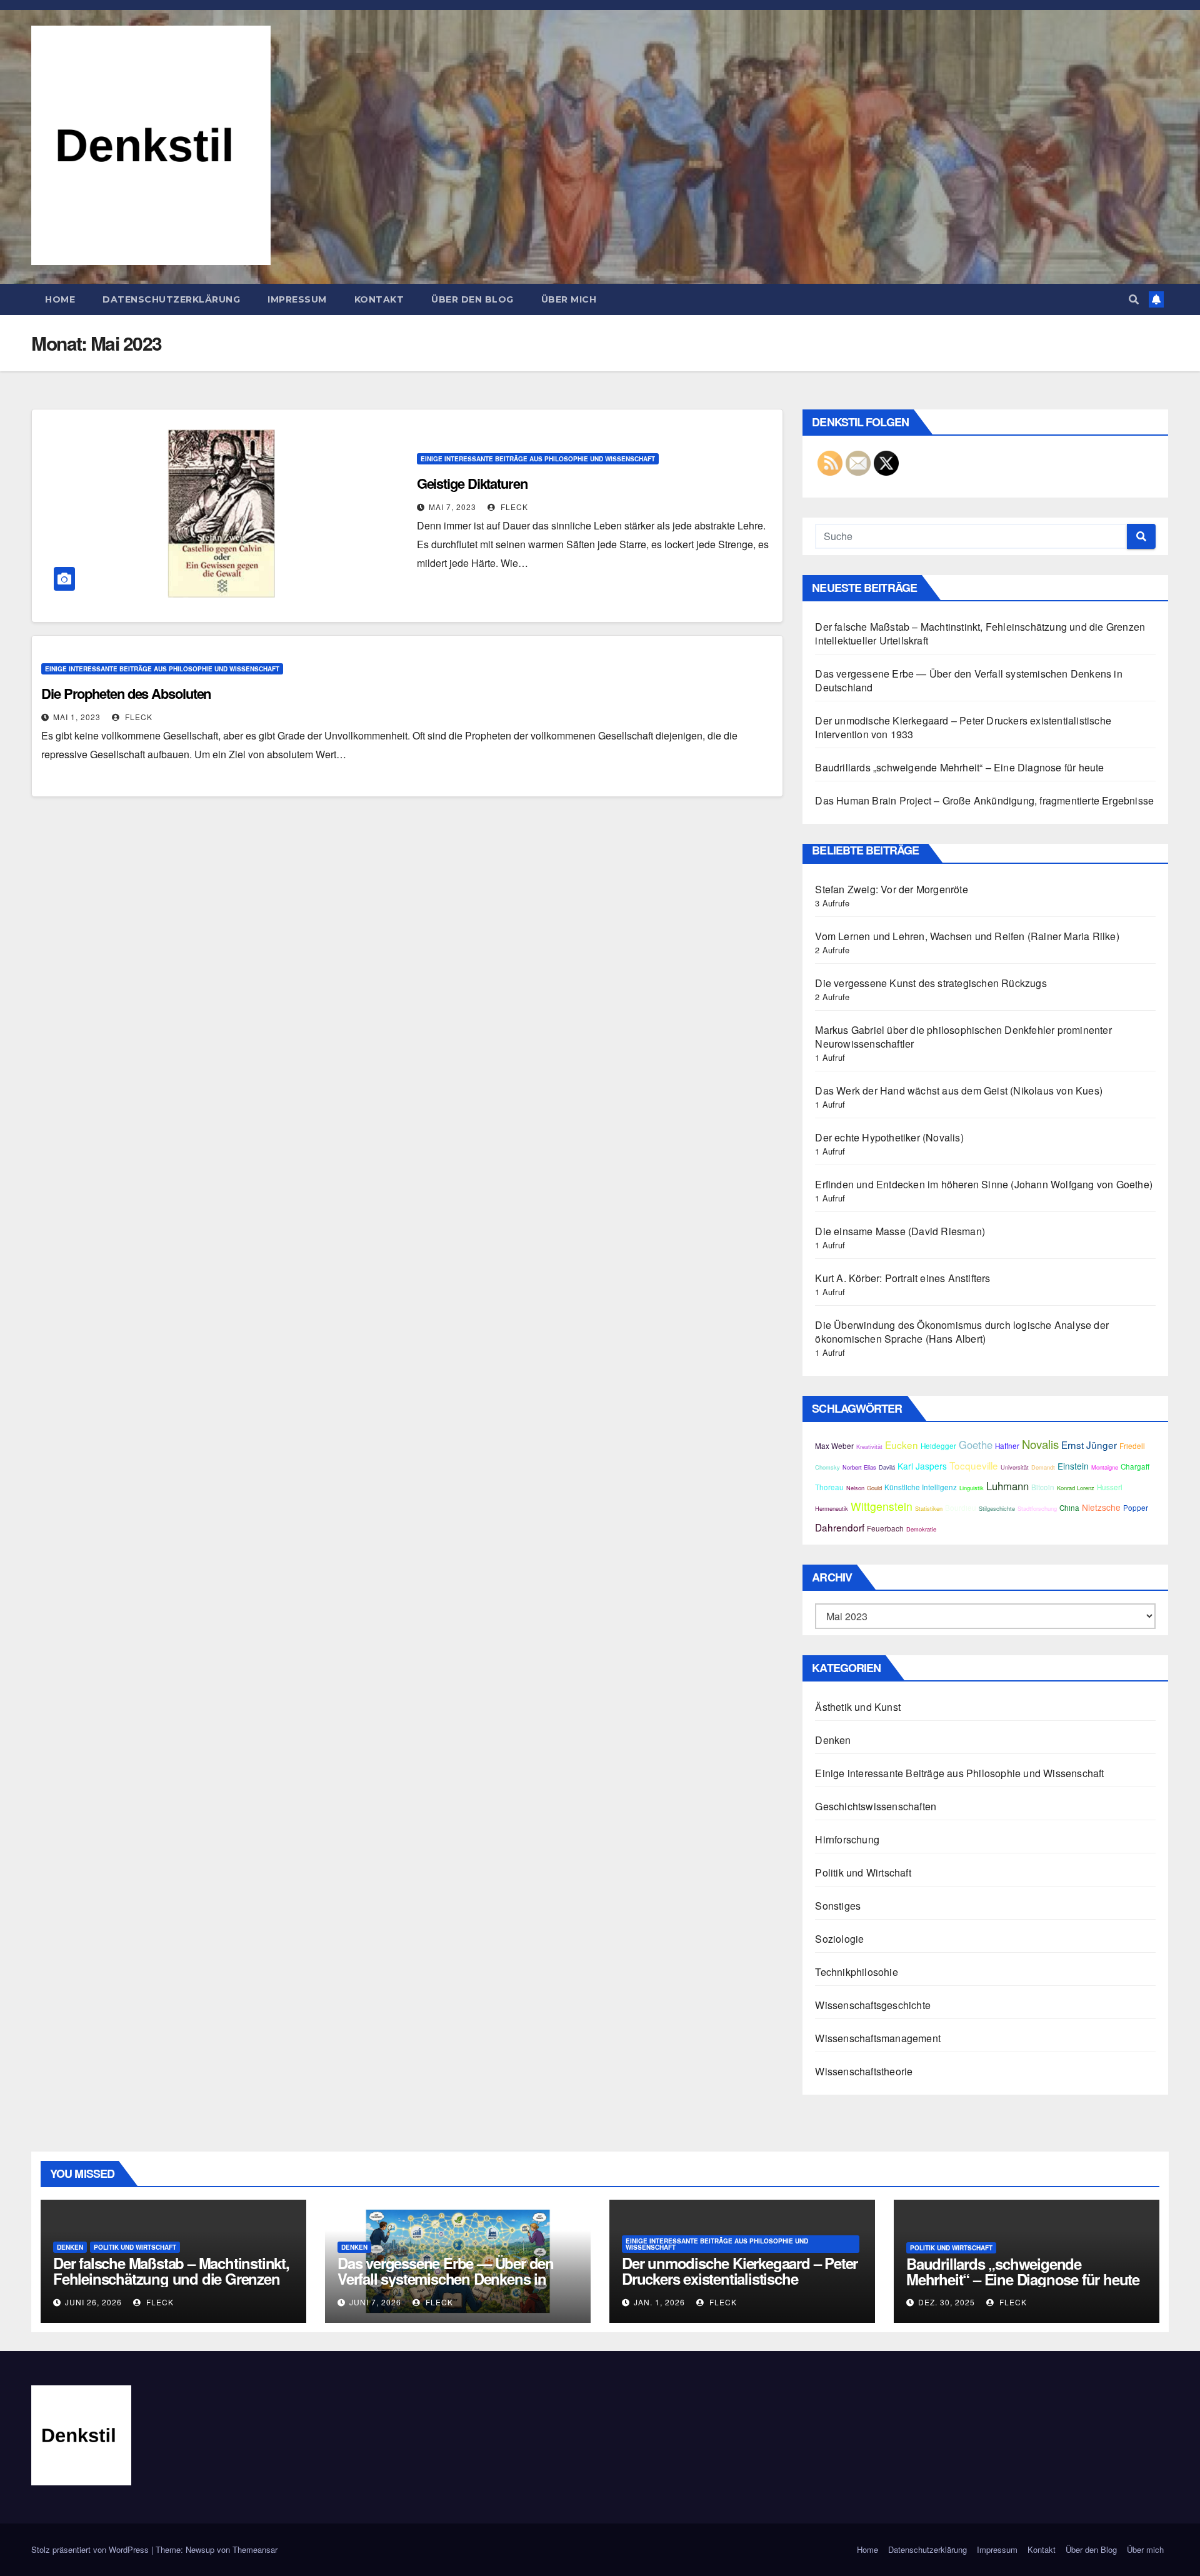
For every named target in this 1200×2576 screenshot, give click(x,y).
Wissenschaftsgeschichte (873, 2005)
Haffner (1007, 1446)
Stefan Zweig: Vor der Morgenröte (891, 889)
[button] (1134, 299)
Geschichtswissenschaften (876, 1806)
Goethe (976, 1445)
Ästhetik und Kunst (858, 1707)
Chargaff (1135, 1466)
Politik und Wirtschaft (863, 1872)
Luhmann (1007, 1486)
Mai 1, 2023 (77, 717)
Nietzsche (1101, 1507)
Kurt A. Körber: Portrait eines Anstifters (902, 1278)
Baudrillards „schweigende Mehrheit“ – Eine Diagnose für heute (959, 767)
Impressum (297, 299)
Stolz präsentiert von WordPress (91, 2549)
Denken (833, 1740)
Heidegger (938, 1446)
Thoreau (829, 1487)
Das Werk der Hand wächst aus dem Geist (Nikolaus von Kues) (959, 1090)
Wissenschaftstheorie (864, 2071)
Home (60, 299)
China (1069, 1508)
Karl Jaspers (922, 1466)
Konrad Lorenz (1076, 1488)
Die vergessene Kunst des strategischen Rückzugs (931, 983)
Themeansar (255, 2549)
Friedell (1132, 1446)
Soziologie (839, 1939)
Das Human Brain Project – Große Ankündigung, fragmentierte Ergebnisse (984, 800)
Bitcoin (1043, 1487)
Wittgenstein (882, 1506)
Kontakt (379, 299)
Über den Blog (472, 299)
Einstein (1073, 1466)
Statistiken (929, 1508)
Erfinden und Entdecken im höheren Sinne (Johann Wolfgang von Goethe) (984, 1184)
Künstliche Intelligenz (921, 1487)
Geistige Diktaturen (472, 483)
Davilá (887, 1467)
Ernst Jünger (1089, 1445)
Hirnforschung (847, 1839)
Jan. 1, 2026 (659, 2302)
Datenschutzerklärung (171, 299)
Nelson (855, 1488)
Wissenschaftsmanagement (878, 2038)
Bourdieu (961, 1508)
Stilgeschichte (997, 1508)
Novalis (1040, 1444)
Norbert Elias (859, 1467)
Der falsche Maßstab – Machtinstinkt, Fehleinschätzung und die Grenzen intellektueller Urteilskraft (980, 634)
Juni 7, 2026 (375, 2302)
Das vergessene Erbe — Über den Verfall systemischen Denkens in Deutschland (968, 680)
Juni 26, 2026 (93, 2302)
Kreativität (869, 1446)
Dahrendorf (840, 1527)
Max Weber (834, 1446)
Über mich (569, 299)
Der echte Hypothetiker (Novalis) (889, 1137)
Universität (1015, 1467)
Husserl (1110, 1487)
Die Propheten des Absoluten (126, 693)
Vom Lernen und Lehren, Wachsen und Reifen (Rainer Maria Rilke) (967, 936)
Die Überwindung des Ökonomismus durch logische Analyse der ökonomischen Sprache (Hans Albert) (962, 1332)
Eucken (902, 1445)
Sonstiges (838, 1906)
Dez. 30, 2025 (947, 2302)
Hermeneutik (832, 1508)
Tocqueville (974, 1465)
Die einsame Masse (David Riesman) (900, 1231)
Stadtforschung (1037, 1508)
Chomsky (827, 1467)
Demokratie (921, 1529)
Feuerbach (885, 1528)
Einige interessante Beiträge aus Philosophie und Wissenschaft (538, 459)
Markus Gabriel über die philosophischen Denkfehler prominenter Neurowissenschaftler (963, 1037)
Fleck (513, 507)
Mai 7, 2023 (452, 507)
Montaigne (1105, 1467)
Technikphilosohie (856, 1972)
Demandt (1043, 1467)
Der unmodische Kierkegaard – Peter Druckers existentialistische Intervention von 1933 (963, 727)
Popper (1136, 1508)
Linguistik (972, 1488)
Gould (874, 1488)
